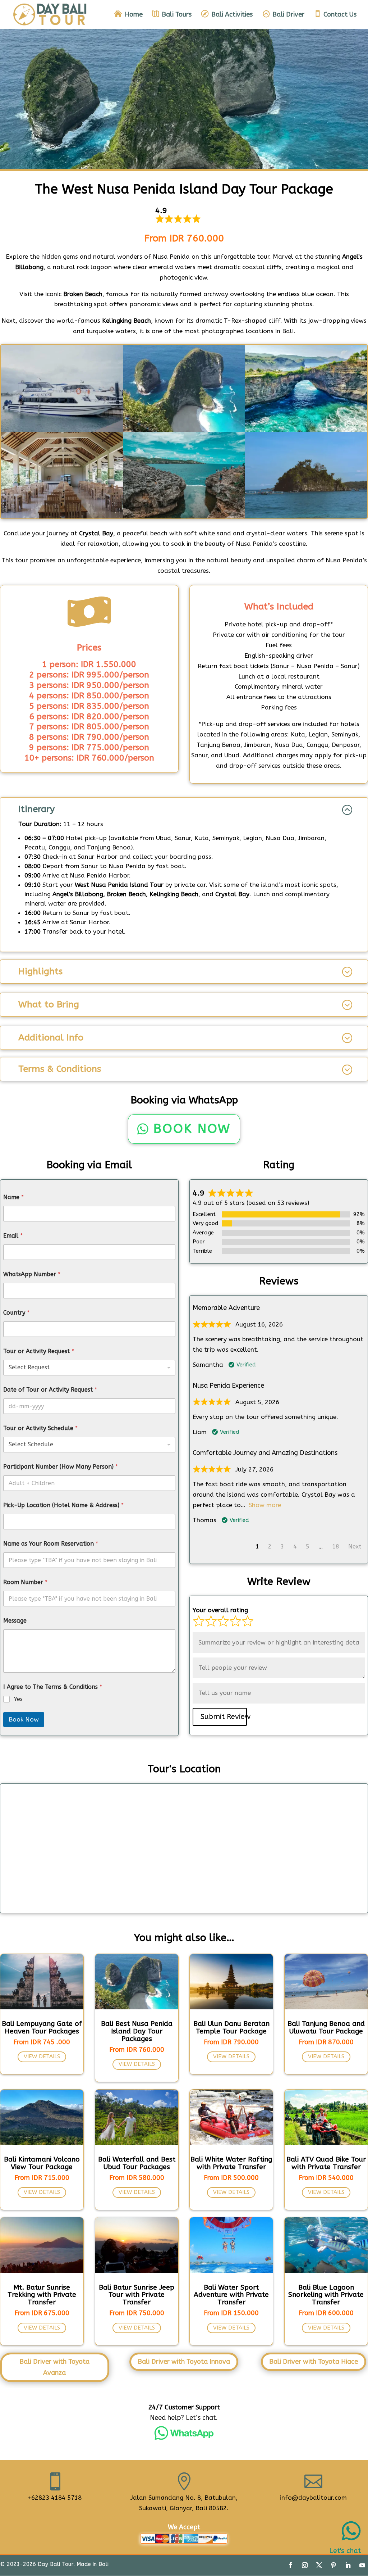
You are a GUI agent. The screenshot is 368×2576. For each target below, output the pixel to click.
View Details (42, 2056)
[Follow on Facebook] (290, 2565)
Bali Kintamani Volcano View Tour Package (42, 2163)
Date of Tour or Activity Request (50, 1390)
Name (13, 1197)
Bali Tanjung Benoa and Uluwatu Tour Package (326, 2028)
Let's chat (345, 2551)
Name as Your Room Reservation (51, 1544)
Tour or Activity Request (39, 1351)
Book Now (192, 1129)
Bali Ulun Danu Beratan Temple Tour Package (231, 2028)
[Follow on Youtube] (362, 2565)
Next (355, 1546)
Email (13, 1236)
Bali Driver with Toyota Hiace (314, 2362)
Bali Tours (177, 15)
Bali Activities (232, 15)
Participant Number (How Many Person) (61, 1467)
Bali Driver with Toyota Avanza (54, 2367)
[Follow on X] (319, 2565)
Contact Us (340, 15)
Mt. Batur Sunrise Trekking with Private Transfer (42, 2295)
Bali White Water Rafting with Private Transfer (231, 2163)
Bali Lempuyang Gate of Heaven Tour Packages (42, 2028)
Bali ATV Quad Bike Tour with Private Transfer (326, 2163)
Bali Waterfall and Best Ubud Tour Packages (137, 2163)
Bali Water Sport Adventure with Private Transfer (231, 2295)
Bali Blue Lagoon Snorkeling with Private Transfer (326, 2295)
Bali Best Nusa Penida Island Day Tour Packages (137, 2031)
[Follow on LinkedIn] (348, 2565)
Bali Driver (288, 15)
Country (16, 1313)
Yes (18, 1699)
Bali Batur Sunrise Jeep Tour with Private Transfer (137, 2295)
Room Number (25, 1582)
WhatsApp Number (32, 1274)
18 (336, 1546)
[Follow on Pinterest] (333, 2565)
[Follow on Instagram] (305, 2565)
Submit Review (224, 1717)
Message (15, 1621)
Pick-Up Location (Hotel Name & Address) (63, 1505)
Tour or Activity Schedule (40, 1428)
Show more (265, 1505)
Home (134, 15)
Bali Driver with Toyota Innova (184, 2362)
